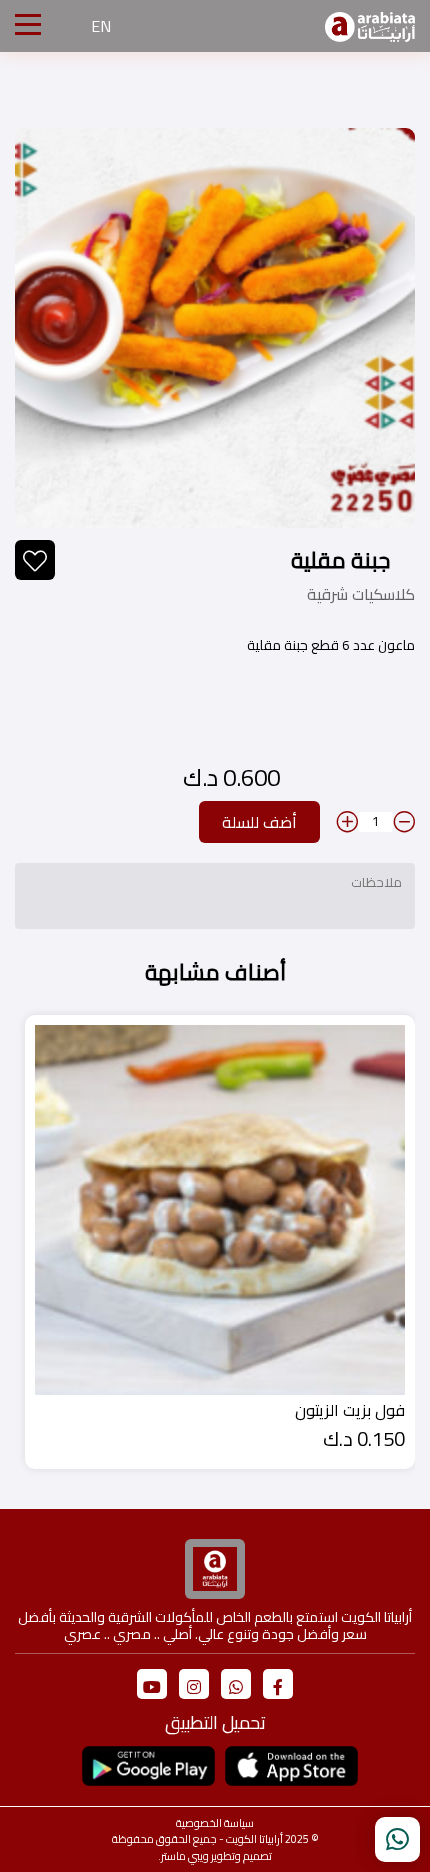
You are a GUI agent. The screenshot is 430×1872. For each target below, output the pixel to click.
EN (101, 26)
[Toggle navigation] (28, 26)
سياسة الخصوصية (215, 1823)
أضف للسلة (259, 822)
